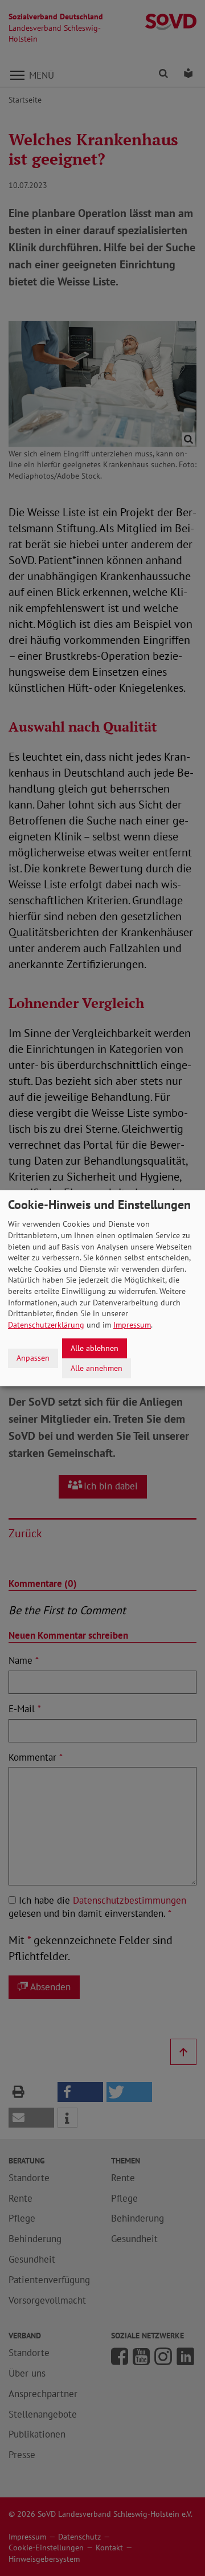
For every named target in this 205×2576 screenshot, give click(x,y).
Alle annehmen (97, 1367)
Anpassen (33, 1358)
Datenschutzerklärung (46, 1325)
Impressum (132, 1325)
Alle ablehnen (95, 1348)
